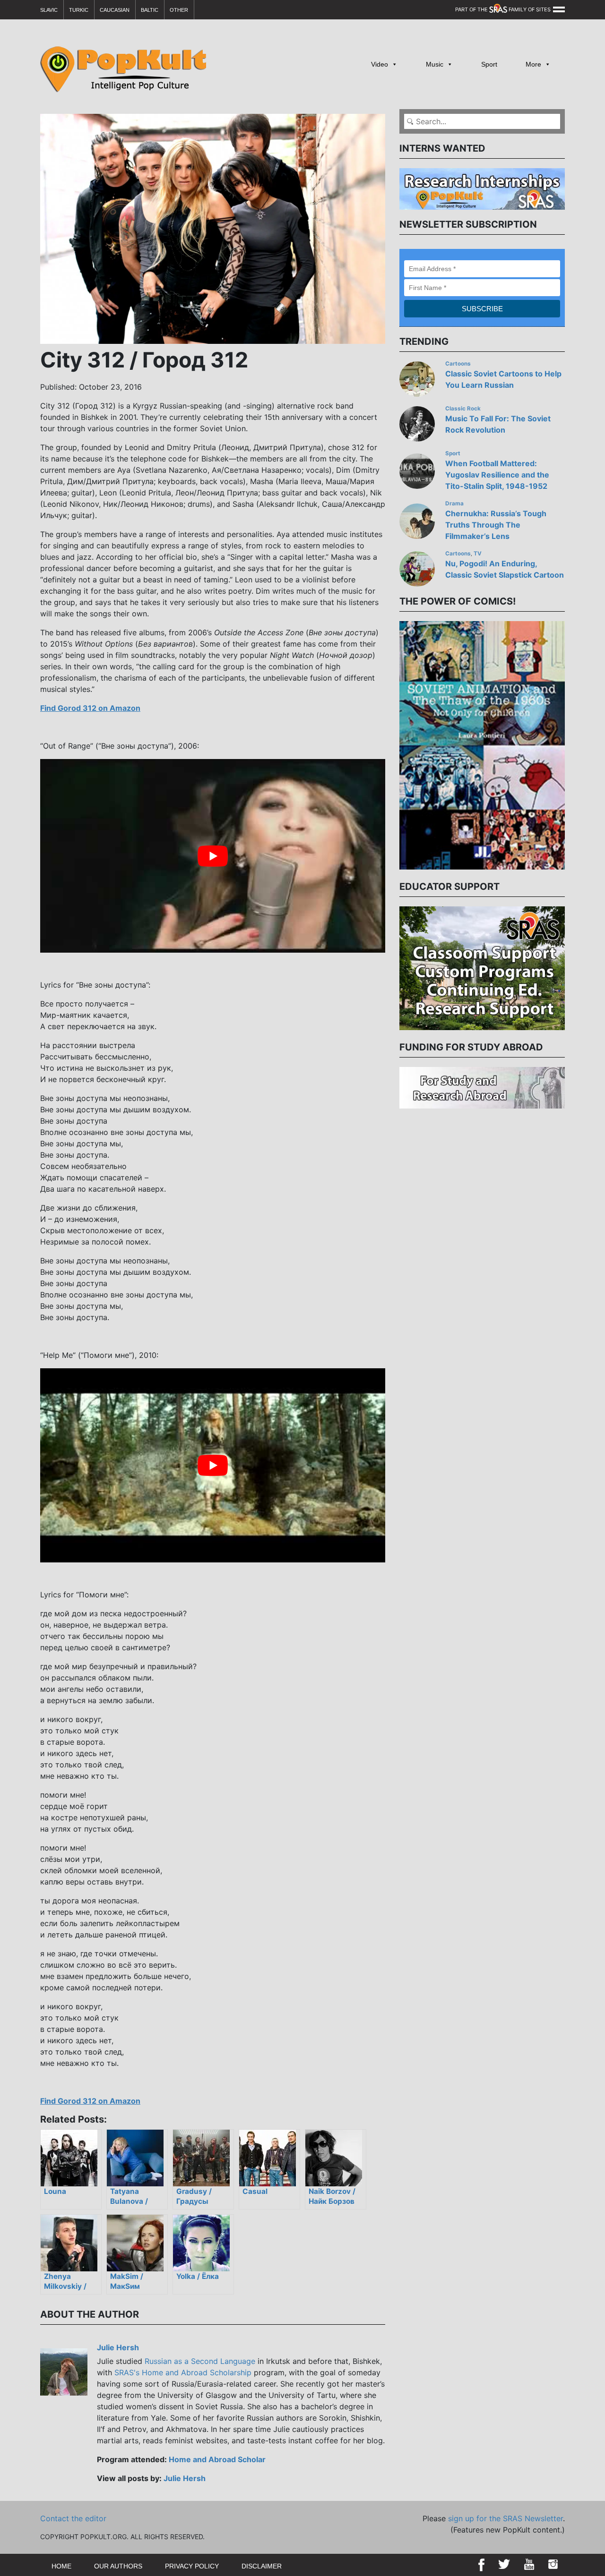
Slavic (49, 10)
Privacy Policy (192, 2566)
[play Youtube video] (213, 856)
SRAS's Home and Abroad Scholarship (183, 2372)
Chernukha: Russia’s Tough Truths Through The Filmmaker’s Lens (496, 525)
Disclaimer (262, 2566)
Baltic (150, 10)
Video (380, 64)
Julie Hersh (118, 2347)
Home (61, 2566)
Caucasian (115, 10)
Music (435, 64)
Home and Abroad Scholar (217, 2459)
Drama (454, 503)
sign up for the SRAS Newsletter (506, 2518)
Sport (489, 64)
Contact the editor (73, 2518)
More (533, 64)
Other (179, 10)
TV (478, 554)
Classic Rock (463, 409)
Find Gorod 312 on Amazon (90, 708)
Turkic (79, 10)
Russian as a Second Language (200, 2361)
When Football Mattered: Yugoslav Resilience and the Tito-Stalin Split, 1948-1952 (497, 475)
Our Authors (118, 2566)
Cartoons (458, 364)
